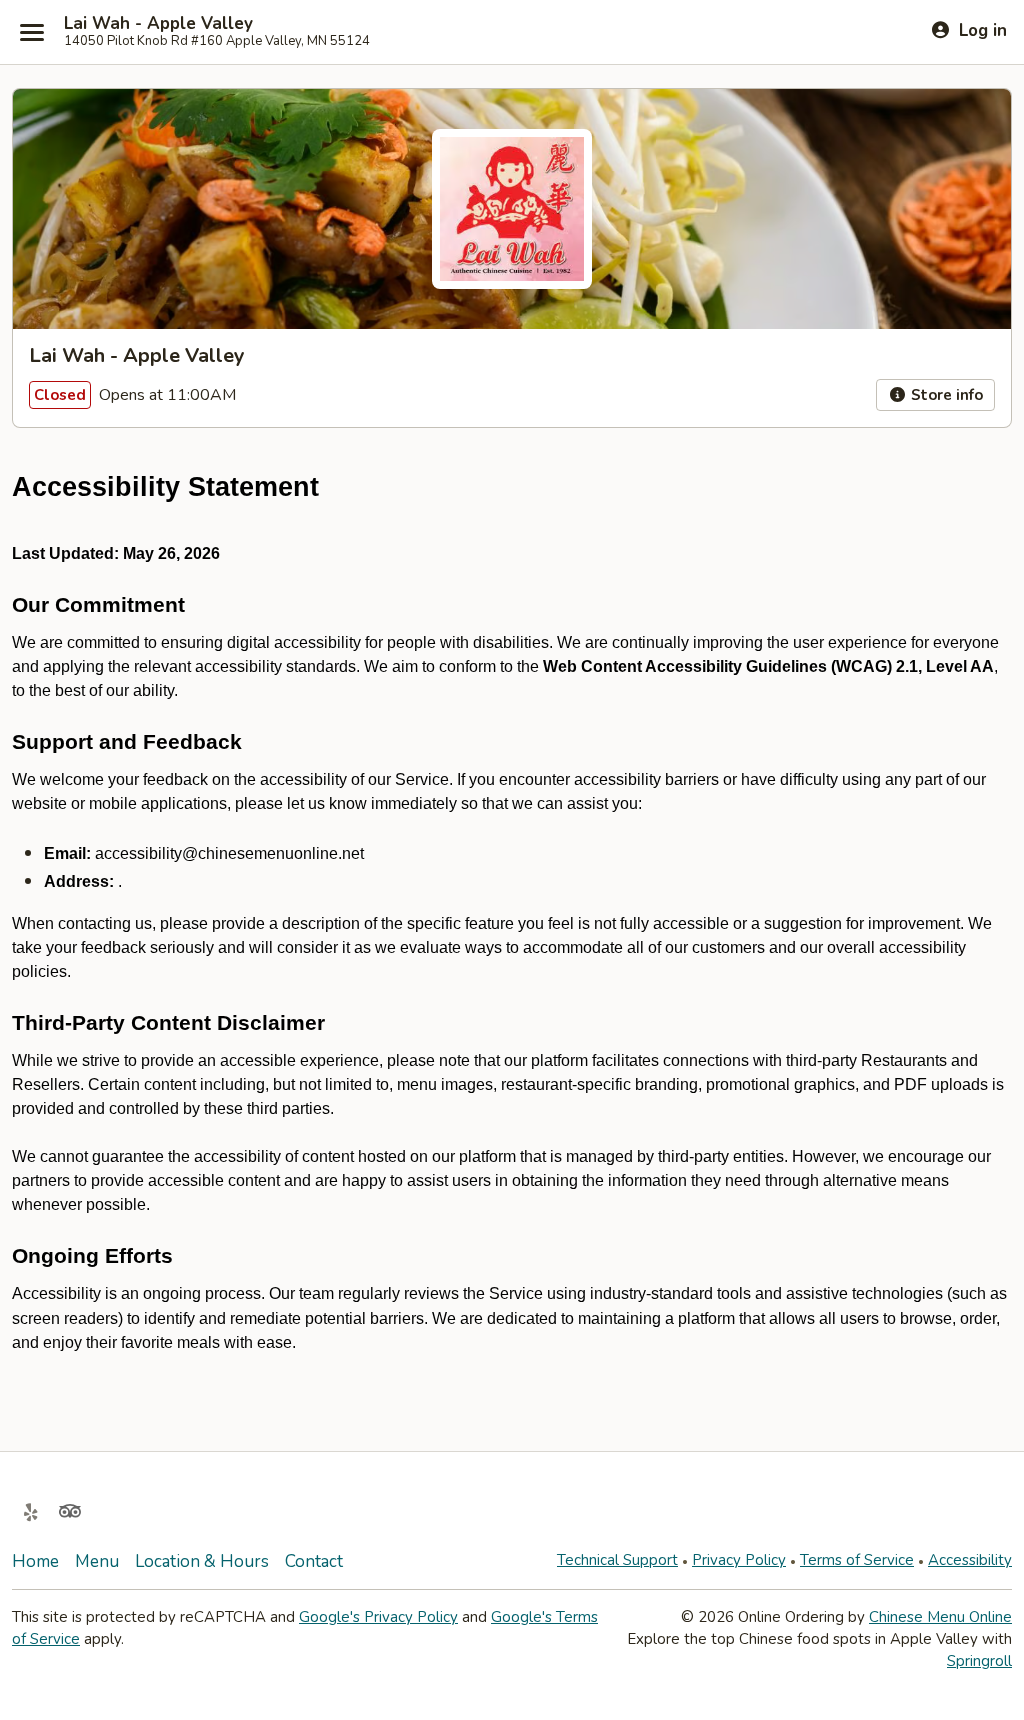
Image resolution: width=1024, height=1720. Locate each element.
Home (35, 1561)
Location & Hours (202, 1561)
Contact (314, 1561)
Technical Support (617, 1560)
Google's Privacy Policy (378, 1617)
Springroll (979, 1661)
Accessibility (970, 1560)
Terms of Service (857, 1560)
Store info (945, 395)
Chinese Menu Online (940, 1617)
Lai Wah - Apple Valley (158, 24)
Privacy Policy (739, 1560)
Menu (97, 1561)
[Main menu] (32, 32)
